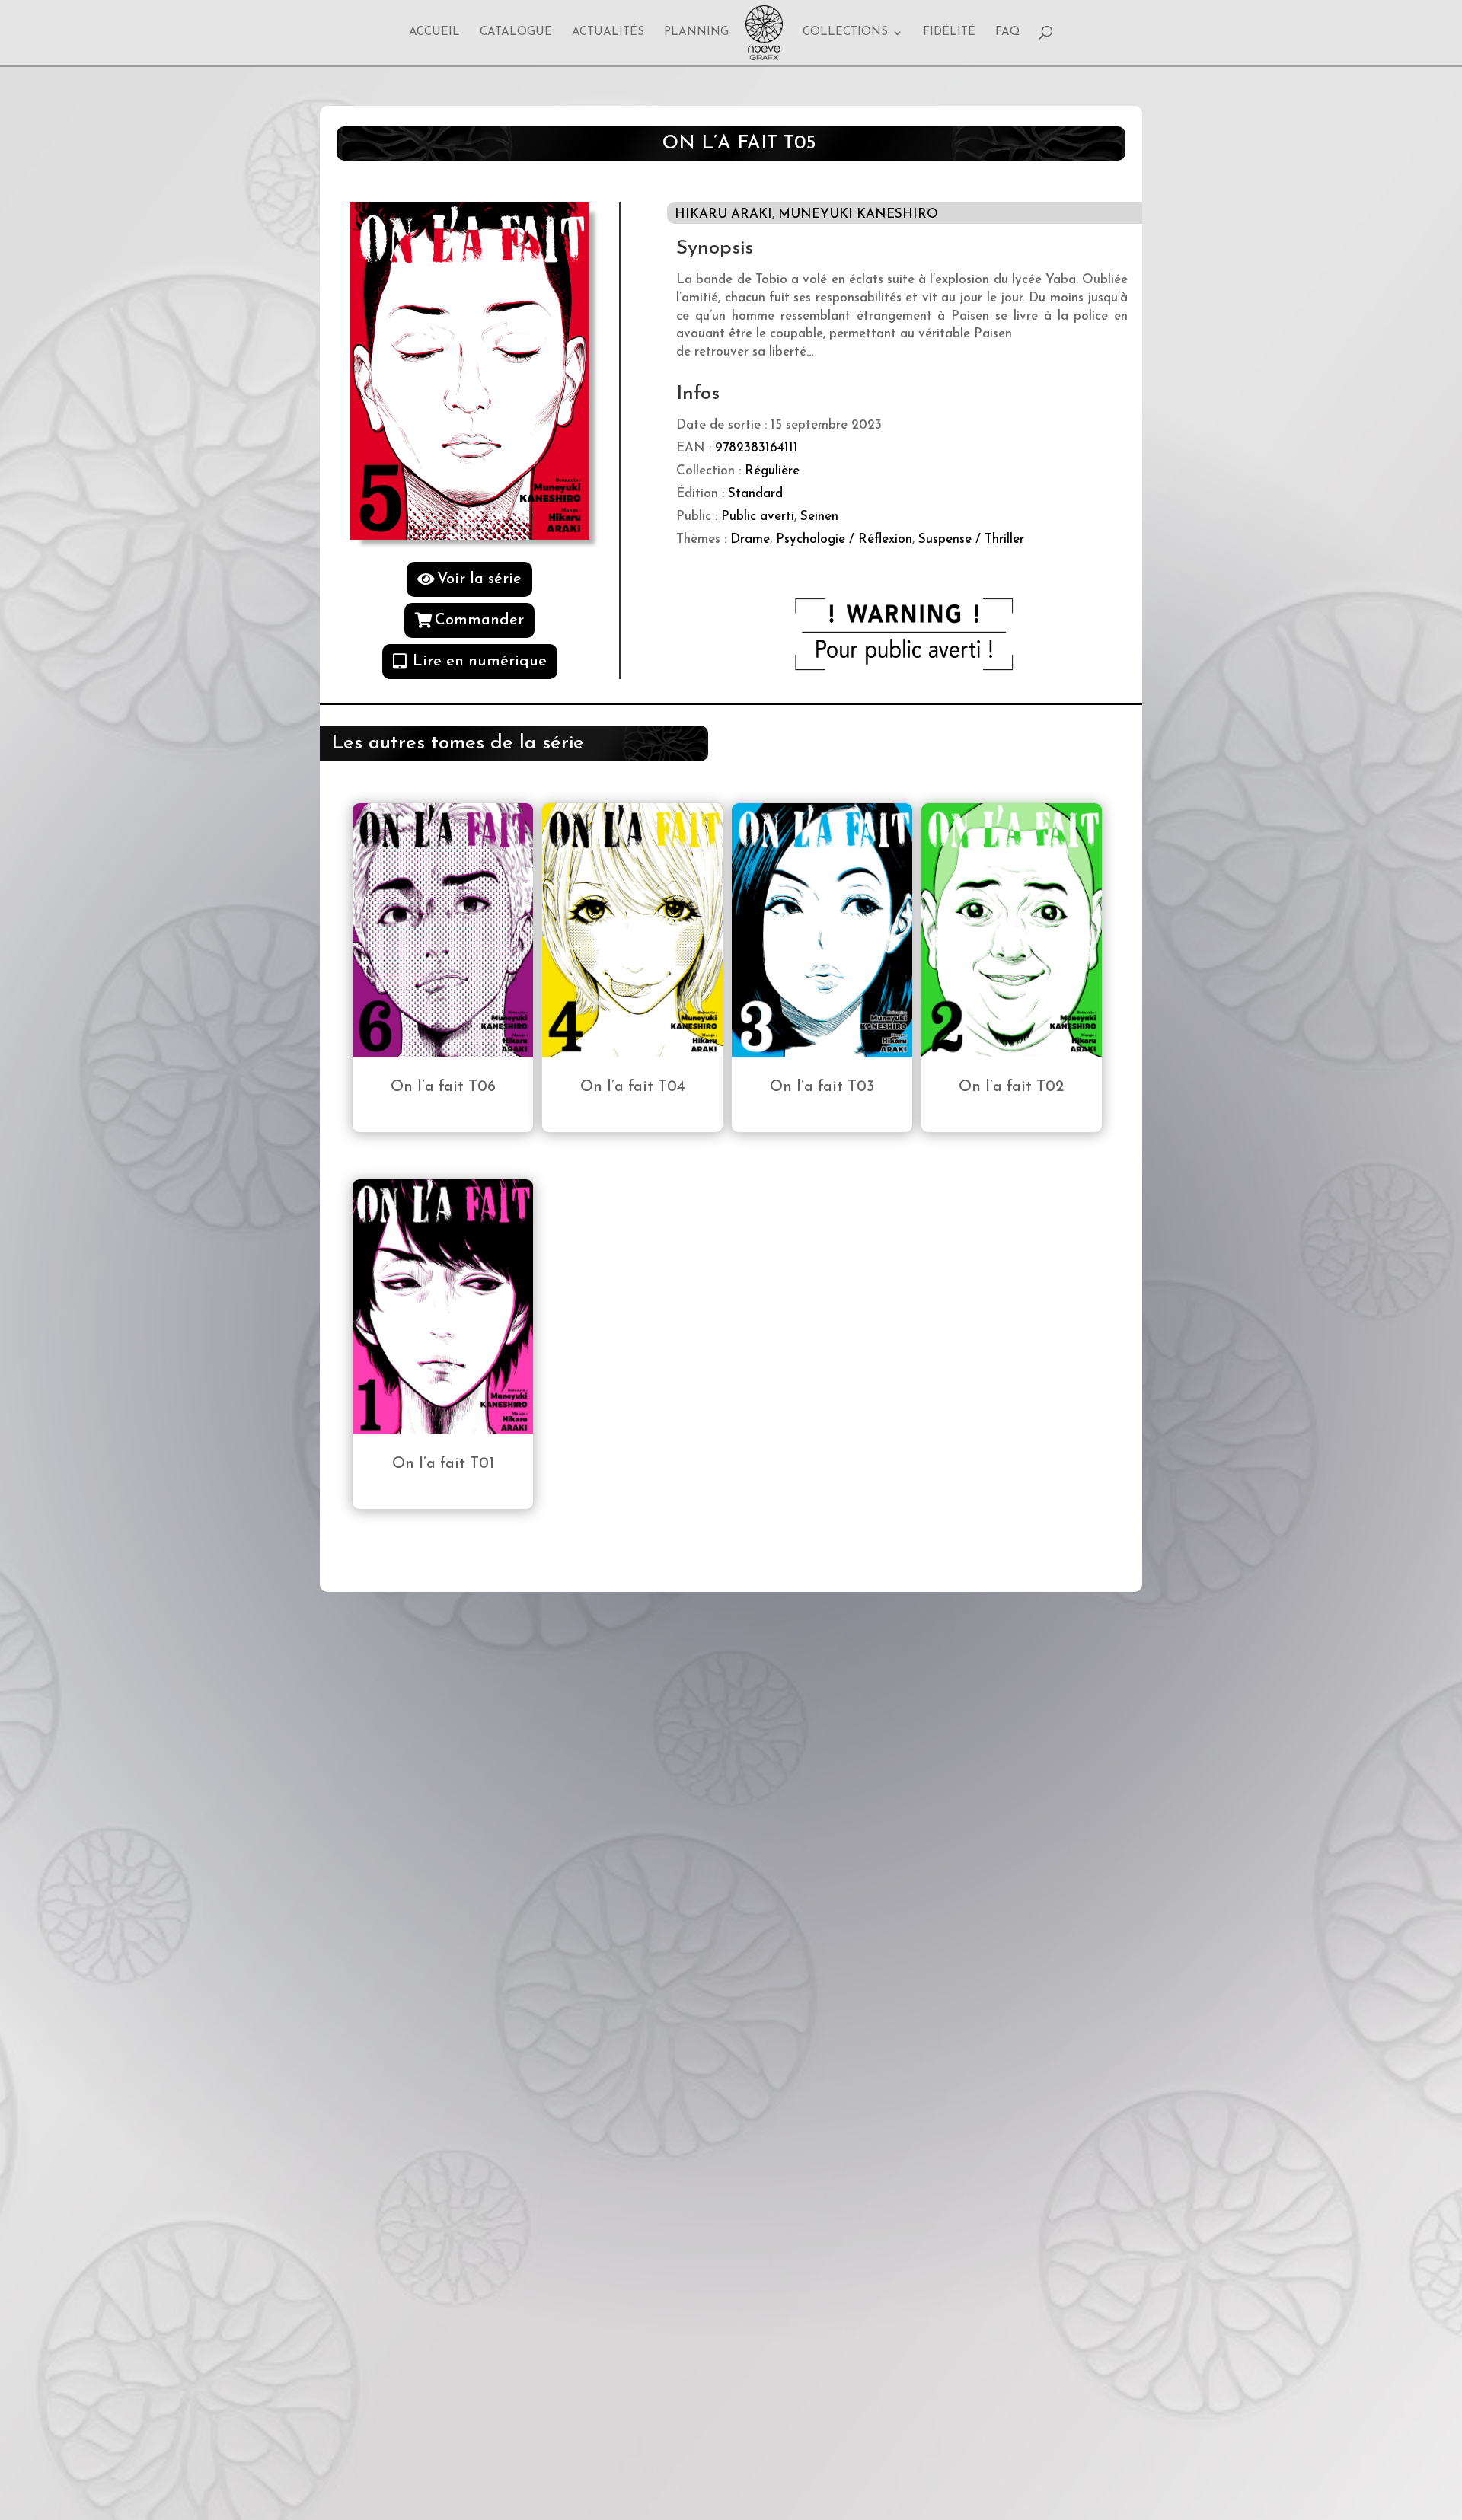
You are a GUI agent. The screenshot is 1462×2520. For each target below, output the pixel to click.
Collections (845, 33)
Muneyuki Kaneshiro (858, 214)
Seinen (819, 517)
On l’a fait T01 (443, 1464)
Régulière (772, 471)
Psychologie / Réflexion (844, 539)
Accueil (434, 33)
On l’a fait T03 (822, 1087)
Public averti (758, 517)
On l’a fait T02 (1011, 1087)
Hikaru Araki (723, 214)
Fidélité (949, 33)
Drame (750, 539)
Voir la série (479, 579)
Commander (479, 620)
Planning (696, 33)
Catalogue (516, 33)
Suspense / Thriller (971, 539)
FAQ (1007, 33)
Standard (755, 494)
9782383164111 (757, 448)
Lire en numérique (480, 662)
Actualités (608, 33)
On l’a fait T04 (633, 1087)
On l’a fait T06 (443, 1087)
